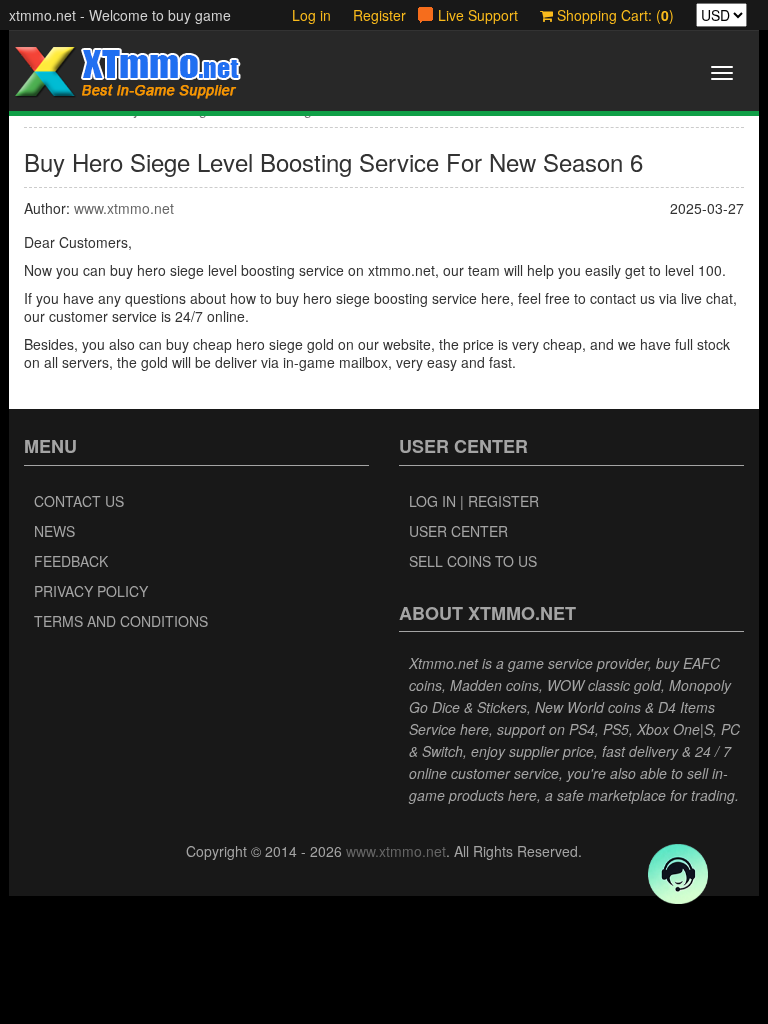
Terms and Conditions (121, 621)
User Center (458, 531)
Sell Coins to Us (473, 561)
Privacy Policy (91, 591)
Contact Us (79, 501)
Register (379, 15)
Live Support (478, 15)
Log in (311, 15)
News (54, 531)
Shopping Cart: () (613, 15)
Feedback (71, 561)
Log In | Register (474, 501)
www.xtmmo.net (124, 208)
